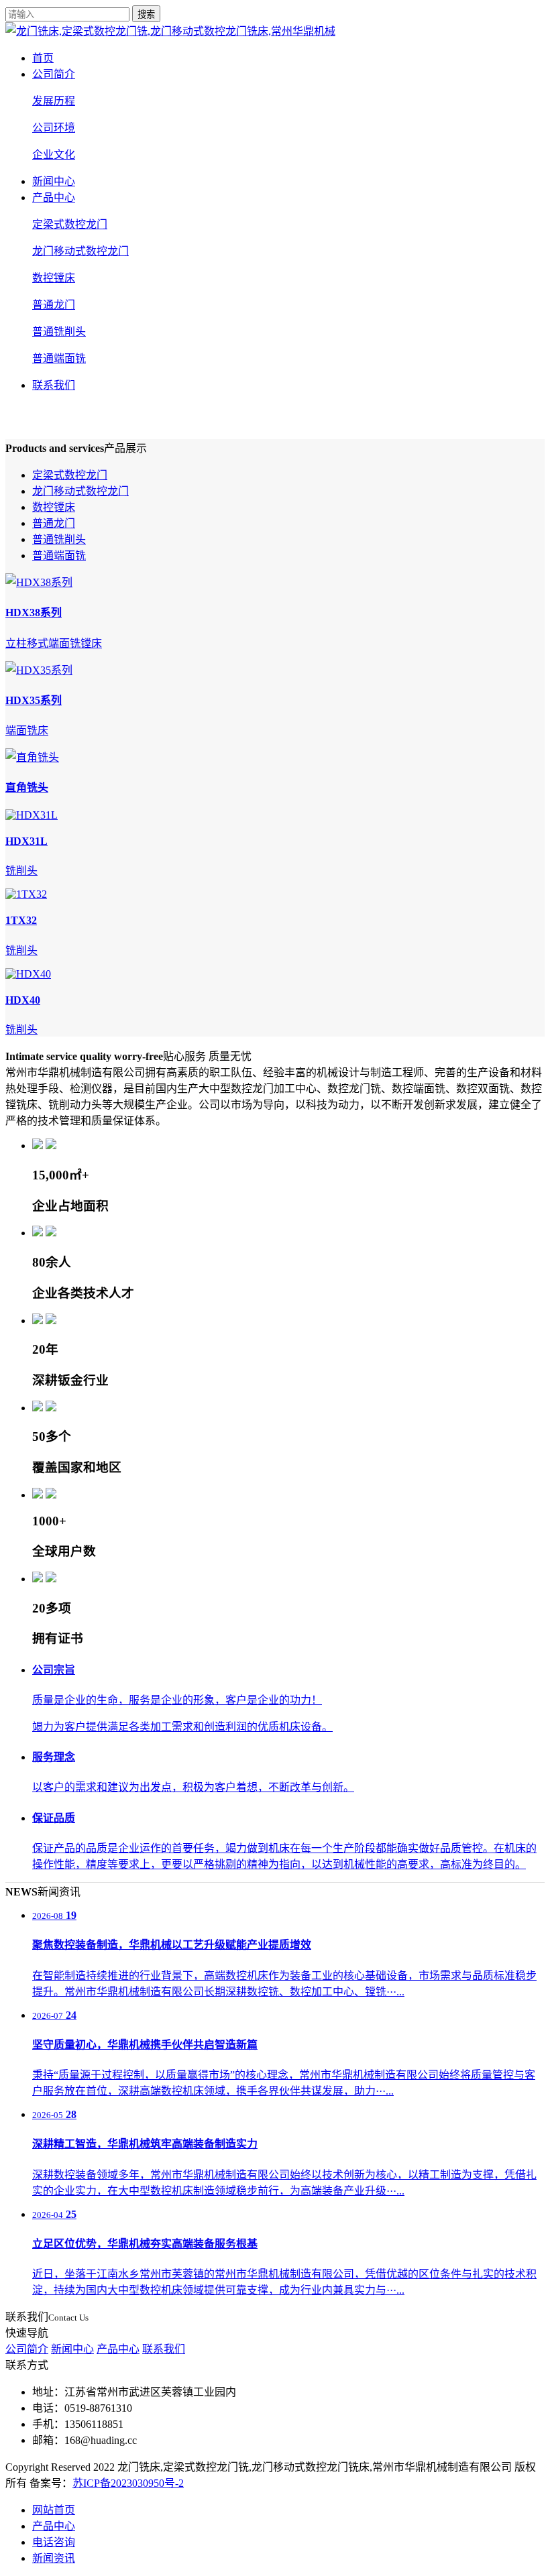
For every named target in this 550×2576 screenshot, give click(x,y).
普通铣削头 (59, 332)
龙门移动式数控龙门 (80, 251)
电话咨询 (54, 2542)
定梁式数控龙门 (70, 224)
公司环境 (54, 128)
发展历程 (54, 101)
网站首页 (54, 2510)
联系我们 (54, 385)
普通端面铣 (59, 358)
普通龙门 (54, 305)
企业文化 (54, 155)
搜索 (146, 14)
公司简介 (54, 74)
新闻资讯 (54, 2558)
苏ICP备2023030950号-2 (128, 2483)
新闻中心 (54, 181)
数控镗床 (54, 278)
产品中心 (54, 197)
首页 (43, 58)
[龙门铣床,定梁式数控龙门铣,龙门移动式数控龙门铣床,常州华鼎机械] (170, 31)
